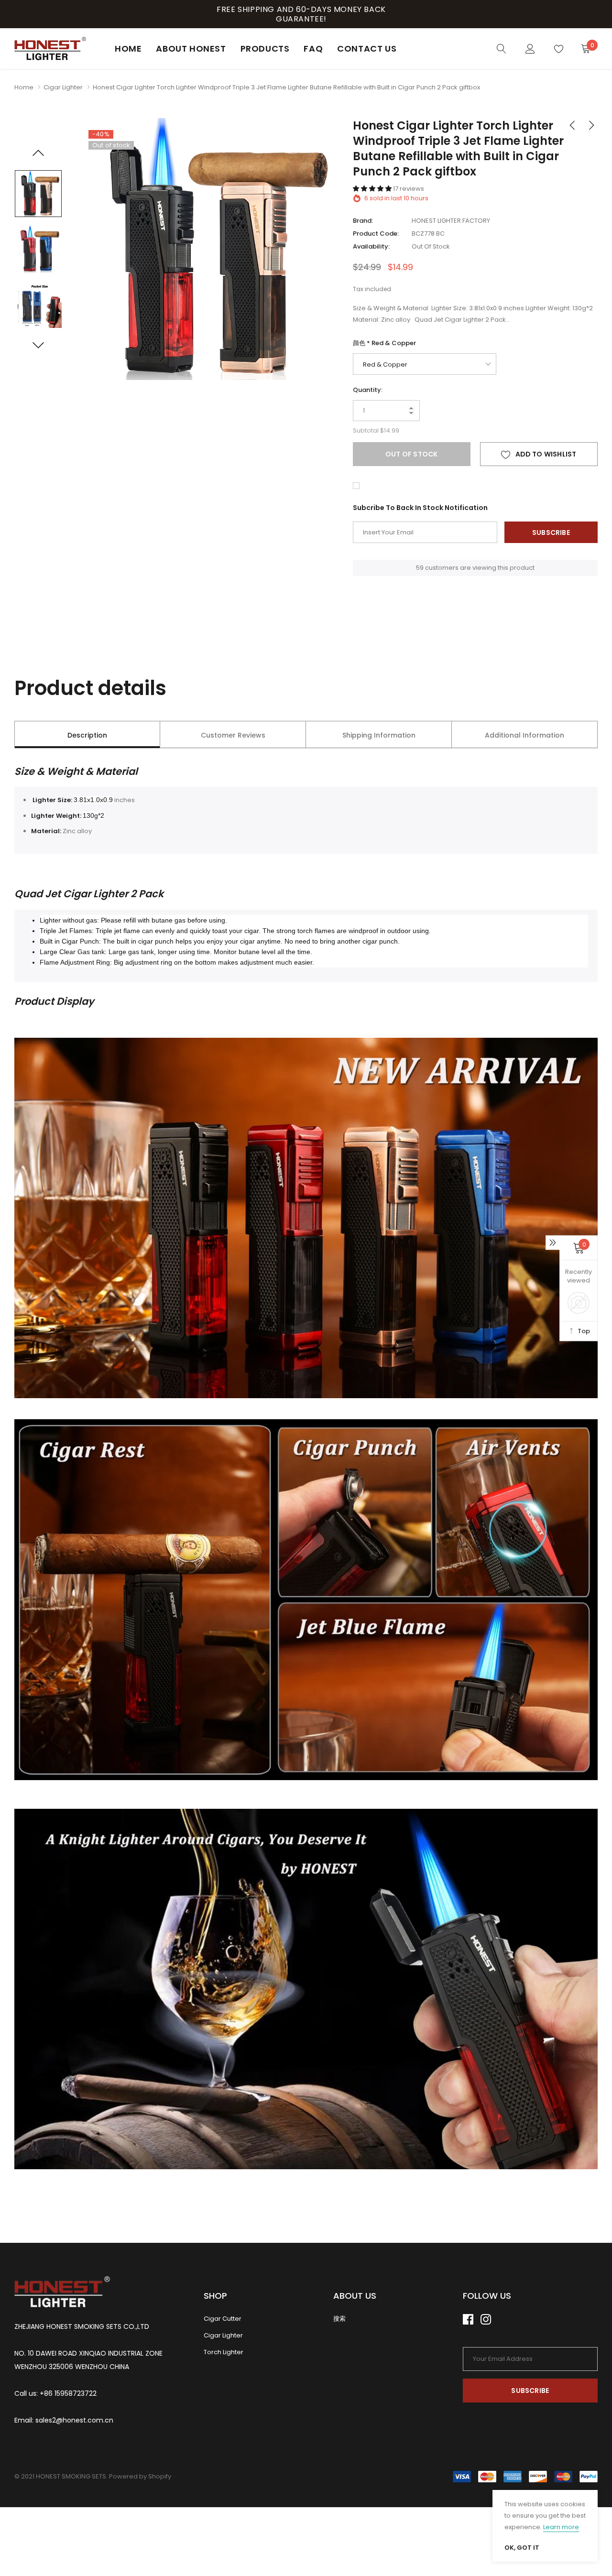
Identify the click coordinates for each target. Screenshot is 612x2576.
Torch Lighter (224, 2352)
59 (420, 568)
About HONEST (191, 49)
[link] (502, 48)
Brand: (363, 221)
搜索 (339, 2319)
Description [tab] (87, 735)
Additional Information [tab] (525, 735)
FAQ (313, 49)
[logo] (50, 49)
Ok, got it (522, 2548)
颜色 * (384, 343)
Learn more (561, 2527)
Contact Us (367, 49)
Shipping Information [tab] (379, 735)
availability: (371, 246)
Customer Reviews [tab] (233, 735)
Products (265, 49)
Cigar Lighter (63, 87)
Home (128, 49)
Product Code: (376, 234)
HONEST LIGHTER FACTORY (451, 221)
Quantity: (368, 390)
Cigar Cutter (223, 2319)
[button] (373, 189)
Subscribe (530, 2391)
